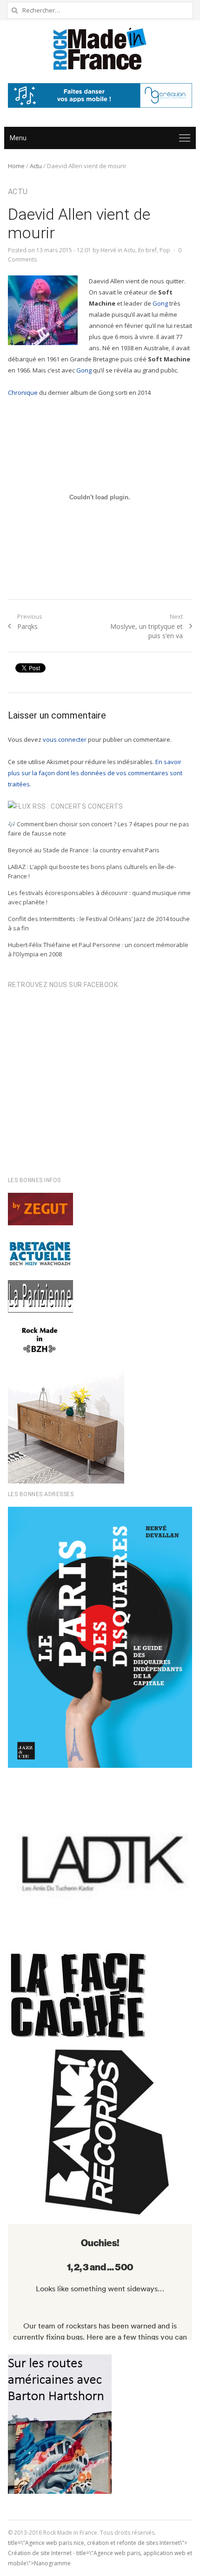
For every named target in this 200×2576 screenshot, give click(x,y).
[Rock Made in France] (100, 49)
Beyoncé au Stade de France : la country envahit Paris (84, 850)
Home (16, 166)
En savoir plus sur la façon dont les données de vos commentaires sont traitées (95, 773)
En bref (147, 250)
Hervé (108, 250)
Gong (160, 303)
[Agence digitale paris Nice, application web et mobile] (100, 95)
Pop (165, 250)
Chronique (23, 392)
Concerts (106, 806)
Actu (36, 166)
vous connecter (65, 739)
